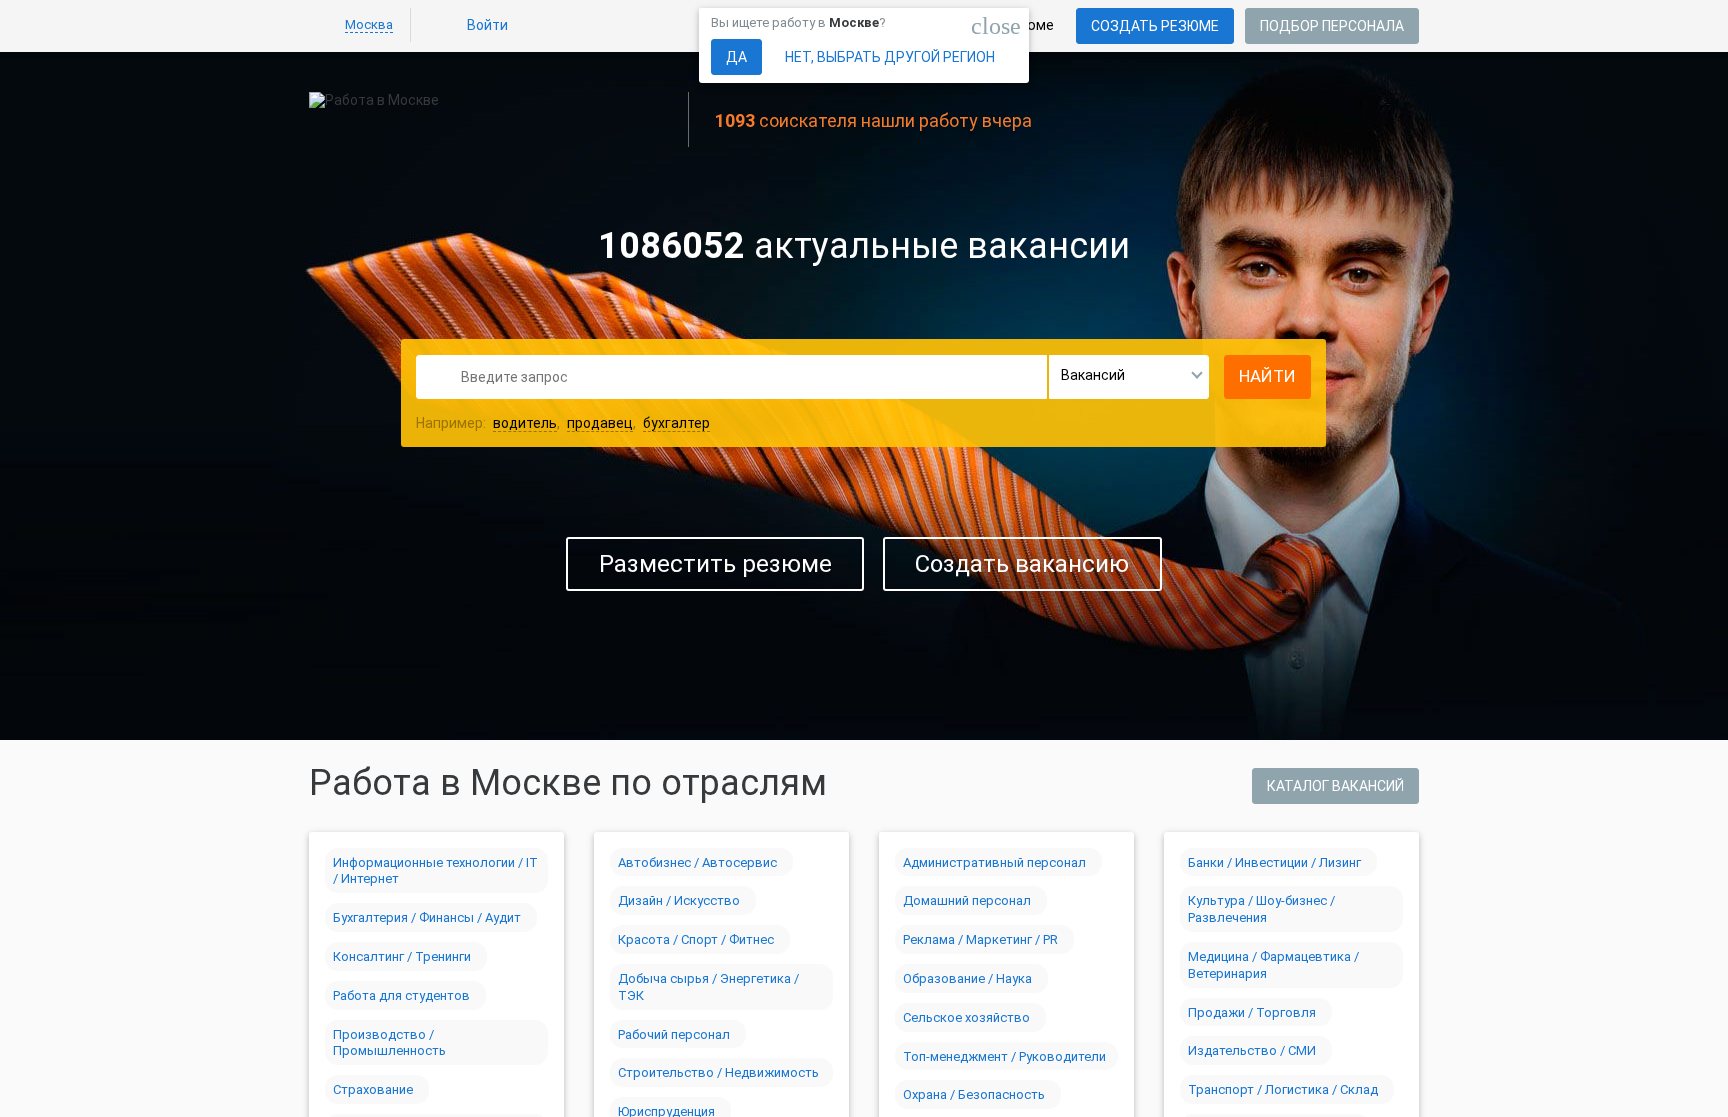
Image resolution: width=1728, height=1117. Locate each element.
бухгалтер (676, 423)
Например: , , (563, 423)
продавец (600, 423)
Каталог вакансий (1335, 786)
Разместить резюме (715, 564)
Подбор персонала (1332, 26)
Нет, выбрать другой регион (890, 57)
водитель (525, 423)
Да (736, 57)
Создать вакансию (1022, 564)
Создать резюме (1155, 26)
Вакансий (1093, 375)
